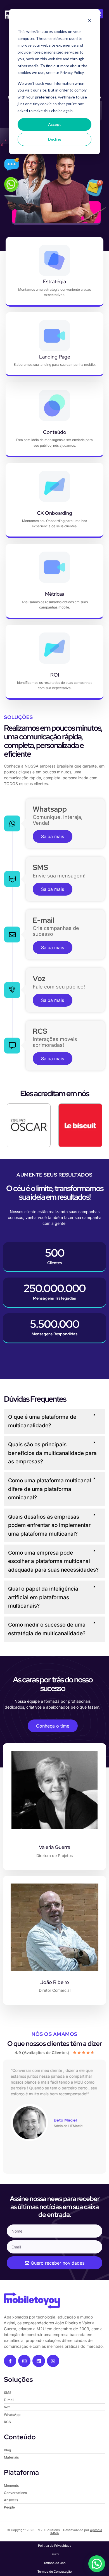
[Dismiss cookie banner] (89, 21)
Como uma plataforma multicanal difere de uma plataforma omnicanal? (50, 1489)
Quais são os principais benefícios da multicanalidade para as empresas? (52, 1453)
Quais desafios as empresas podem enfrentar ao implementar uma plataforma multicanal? (49, 1525)
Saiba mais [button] (53, 836)
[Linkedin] (39, 2361)
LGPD (55, 2554)
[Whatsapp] (53, 2361)
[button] (54, 1422)
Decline (55, 139)
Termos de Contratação (55, 2572)
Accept (54, 124)
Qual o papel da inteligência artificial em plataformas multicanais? (43, 1597)
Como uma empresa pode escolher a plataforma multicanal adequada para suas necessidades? (53, 1561)
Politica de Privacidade (55, 2546)
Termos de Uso (55, 2563)
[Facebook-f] (10, 2361)
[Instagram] (24, 2361)
